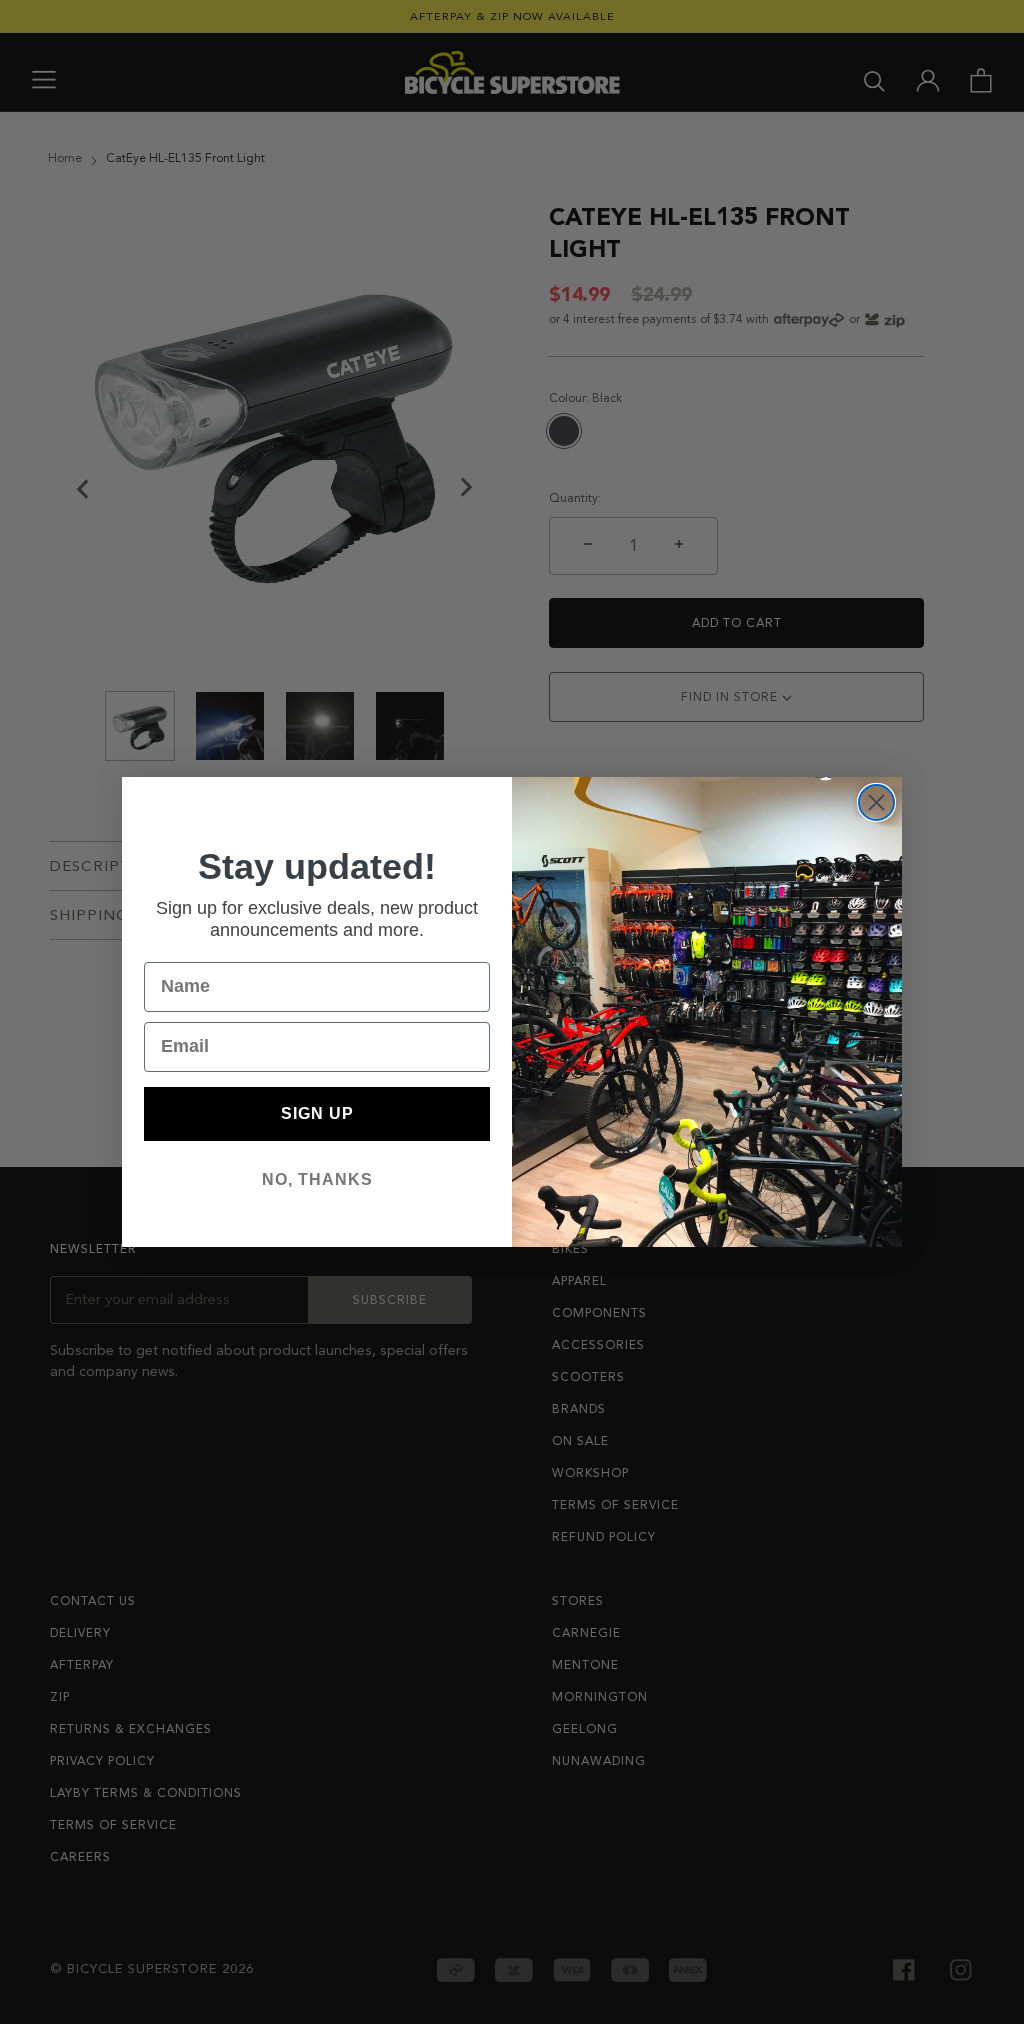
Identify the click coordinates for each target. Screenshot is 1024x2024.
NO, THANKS (317, 1179)
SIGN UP (317, 1113)
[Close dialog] (876, 802)
